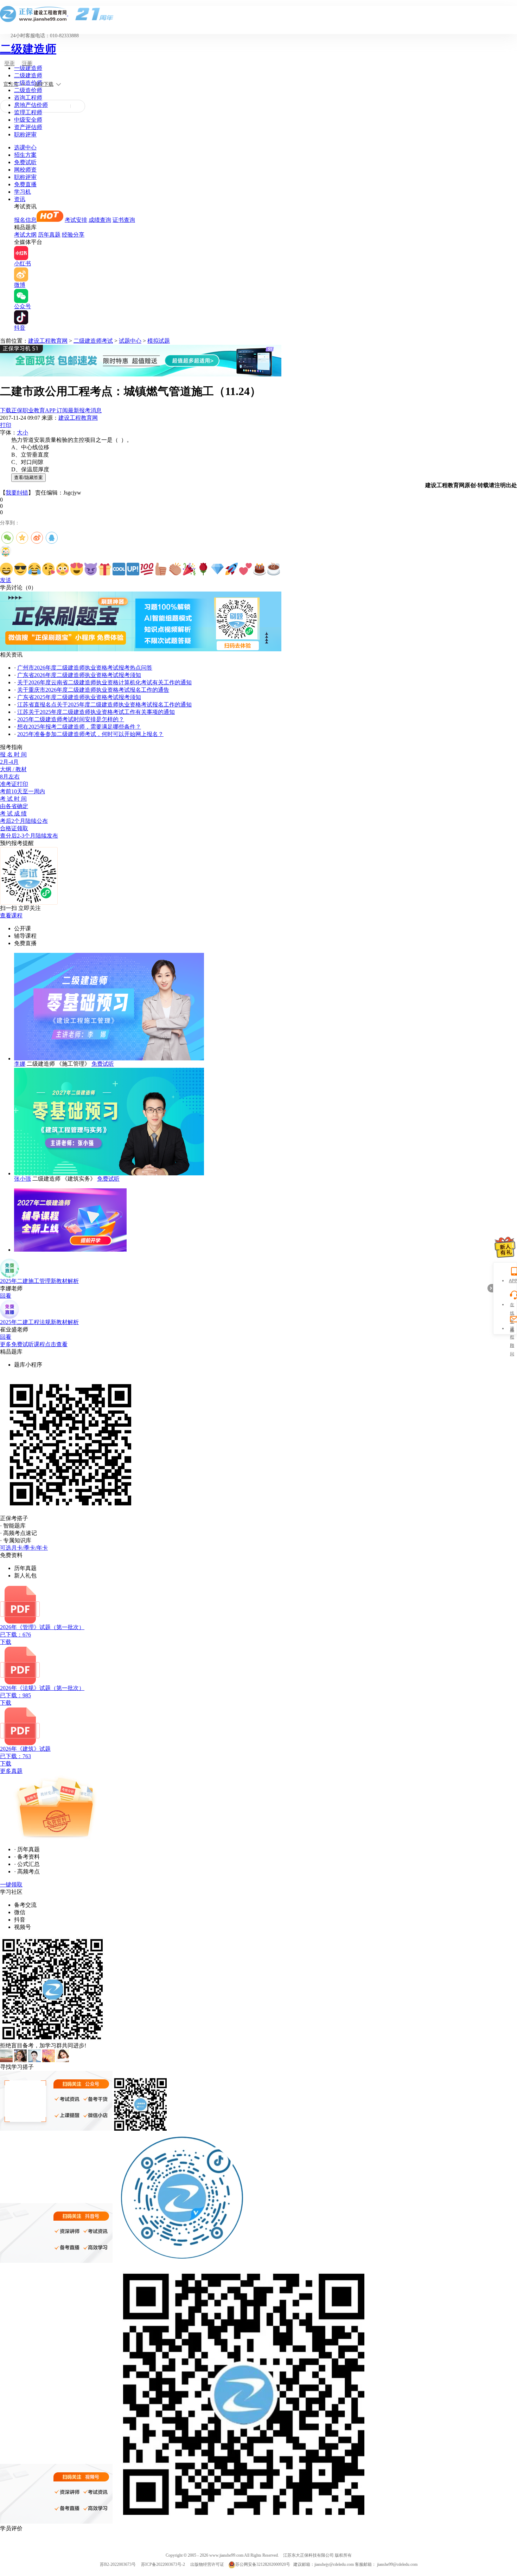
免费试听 (25, 162)
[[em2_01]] (6, 569)
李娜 (20, 1064)
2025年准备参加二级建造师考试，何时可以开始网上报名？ (90, 734)
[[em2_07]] (91, 569)
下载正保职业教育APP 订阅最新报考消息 (51, 410)
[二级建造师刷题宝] (141, 649)
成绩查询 (100, 220)
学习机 (23, 192)
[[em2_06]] (77, 569)
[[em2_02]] (20, 569)
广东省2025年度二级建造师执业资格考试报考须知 (79, 697)
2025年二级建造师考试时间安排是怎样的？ (71, 719)
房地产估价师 (31, 105)
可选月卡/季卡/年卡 (24, 1548)
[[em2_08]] (105, 569)
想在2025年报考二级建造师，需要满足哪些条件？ (79, 727)
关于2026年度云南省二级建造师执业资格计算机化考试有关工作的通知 (104, 682)
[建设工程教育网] (258, 14)
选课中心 (25, 147)
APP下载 (44, 84)
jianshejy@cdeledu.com (335, 2564)
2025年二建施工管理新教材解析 (39, 1281)
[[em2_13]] (175, 569)
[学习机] (141, 375)
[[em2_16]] (217, 569)
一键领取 (11, 1884)
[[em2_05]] (63, 569)
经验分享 (73, 235)
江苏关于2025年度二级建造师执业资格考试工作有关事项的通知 (96, 712)
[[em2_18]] (245, 569)
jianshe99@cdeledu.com (397, 2564)
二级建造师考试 (93, 341)
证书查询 (124, 220)
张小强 (23, 1179)
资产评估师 (28, 127)
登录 (9, 63)
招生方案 (25, 155)
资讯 (20, 199)
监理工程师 (28, 112)
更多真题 (11, 1771)
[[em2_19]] (260, 569)
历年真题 (49, 235)
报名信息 (25, 220)
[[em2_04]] (49, 569)
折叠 (490, 1288)
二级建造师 (28, 49)
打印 (6, 425)
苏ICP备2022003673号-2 (163, 2564)
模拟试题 (159, 341)
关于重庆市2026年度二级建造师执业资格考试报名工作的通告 (93, 690)
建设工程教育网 (48, 341)
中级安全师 (28, 120)
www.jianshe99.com (226, 2555)
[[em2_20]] (274, 569)
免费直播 (25, 184)
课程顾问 (512, 1329)
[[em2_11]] (147, 569)
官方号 (11, 84)
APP (512, 1281)
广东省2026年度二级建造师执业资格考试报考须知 (79, 675)
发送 (6, 580)
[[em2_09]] (119, 569)
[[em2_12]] (161, 569)
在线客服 (512, 1306)
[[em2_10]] (133, 569)
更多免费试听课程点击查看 (34, 1344)
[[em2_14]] (189, 569)
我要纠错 (17, 493)
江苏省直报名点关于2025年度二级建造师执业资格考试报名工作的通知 (104, 705)
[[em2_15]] (203, 569)
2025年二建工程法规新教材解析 (39, 1322)
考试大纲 (25, 235)
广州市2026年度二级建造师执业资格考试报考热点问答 (85, 668)
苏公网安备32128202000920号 (263, 2564)
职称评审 (25, 134)
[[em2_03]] (34, 569)
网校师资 (25, 170)
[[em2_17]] (231, 569)
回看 (6, 1296)
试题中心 (130, 341)
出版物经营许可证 (207, 2564)
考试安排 (76, 220)
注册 (27, 63)
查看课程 (11, 915)
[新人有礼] (505, 1247)
